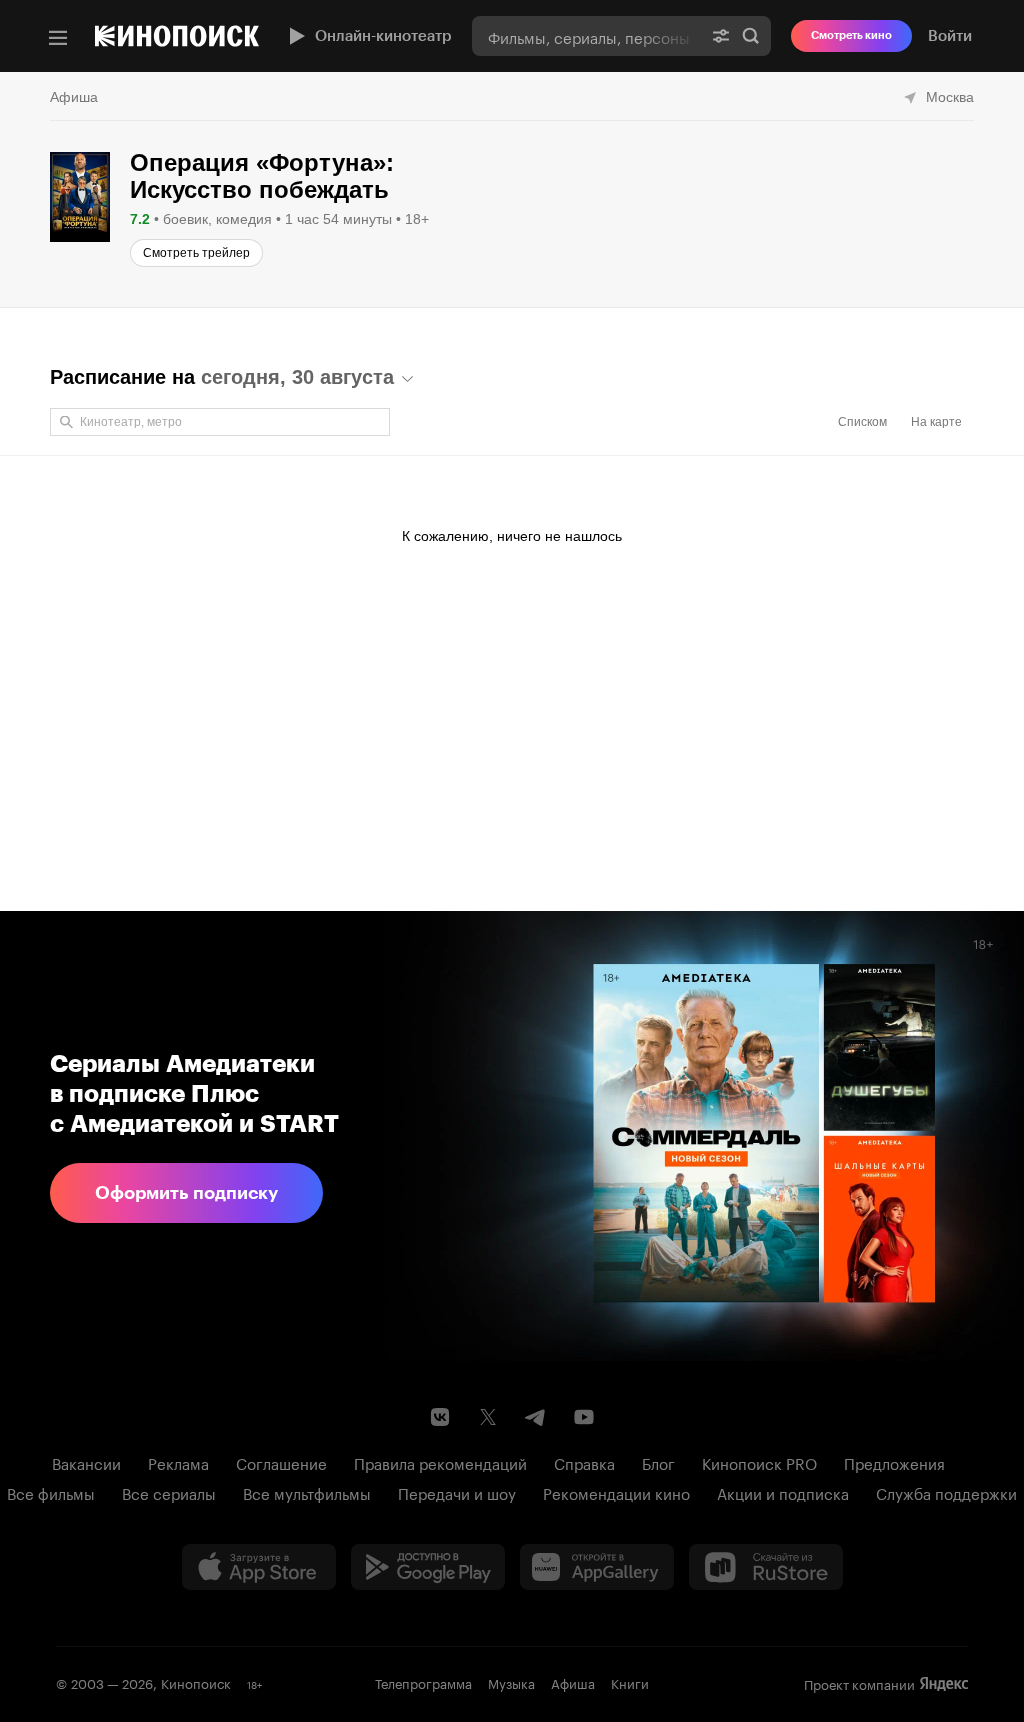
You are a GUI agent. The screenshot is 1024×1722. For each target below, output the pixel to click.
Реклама (178, 1462)
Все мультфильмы (307, 1492)
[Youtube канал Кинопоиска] (584, 1417)
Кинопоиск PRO (759, 1462)
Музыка (511, 1682)
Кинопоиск (196, 1682)
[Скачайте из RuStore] (766, 1567)
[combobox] (586, 36)
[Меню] (58, 38)
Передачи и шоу (457, 1492)
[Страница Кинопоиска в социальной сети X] (488, 1417)
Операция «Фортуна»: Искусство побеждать (262, 176)
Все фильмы (51, 1492)
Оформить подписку (186, 1193)
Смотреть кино (851, 35)
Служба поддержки (946, 1492)
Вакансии (86, 1462)
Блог (658, 1462)
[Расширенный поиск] (721, 36)
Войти (950, 36)
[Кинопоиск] (177, 36)
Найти (751, 36)
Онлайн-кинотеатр (383, 36)
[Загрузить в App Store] (259, 1567)
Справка (584, 1462)
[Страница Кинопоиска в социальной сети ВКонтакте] (440, 1417)
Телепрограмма (423, 1682)
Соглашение (281, 1462)
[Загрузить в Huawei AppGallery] (597, 1567)
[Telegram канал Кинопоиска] (536, 1417)
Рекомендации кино (616, 1492)
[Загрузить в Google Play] (428, 1567)
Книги (630, 1682)
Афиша (74, 97)
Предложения (894, 1462)
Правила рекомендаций (440, 1462)
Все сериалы (169, 1492)
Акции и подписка (783, 1492)
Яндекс (944, 1684)
